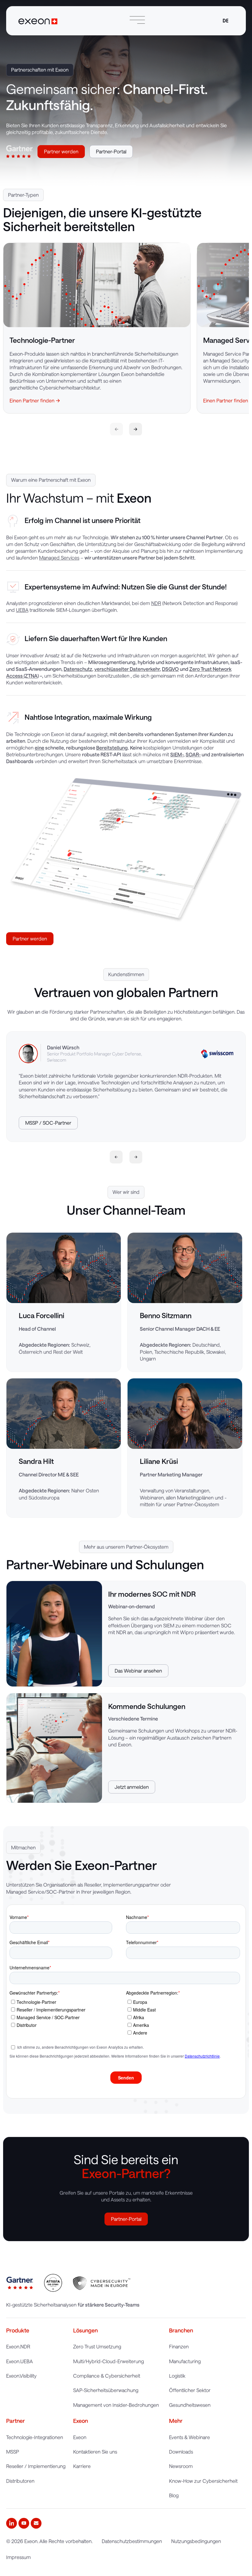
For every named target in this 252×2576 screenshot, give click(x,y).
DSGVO (170, 669)
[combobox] (225, 21)
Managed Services (59, 558)
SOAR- (193, 754)
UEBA (22, 610)
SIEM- (177, 754)
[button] (116, 1157)
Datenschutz (78, 669)
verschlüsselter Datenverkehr (127, 669)
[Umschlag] (36, 2523)
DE (226, 21)
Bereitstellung (112, 748)
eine (39, 748)
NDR (156, 603)
